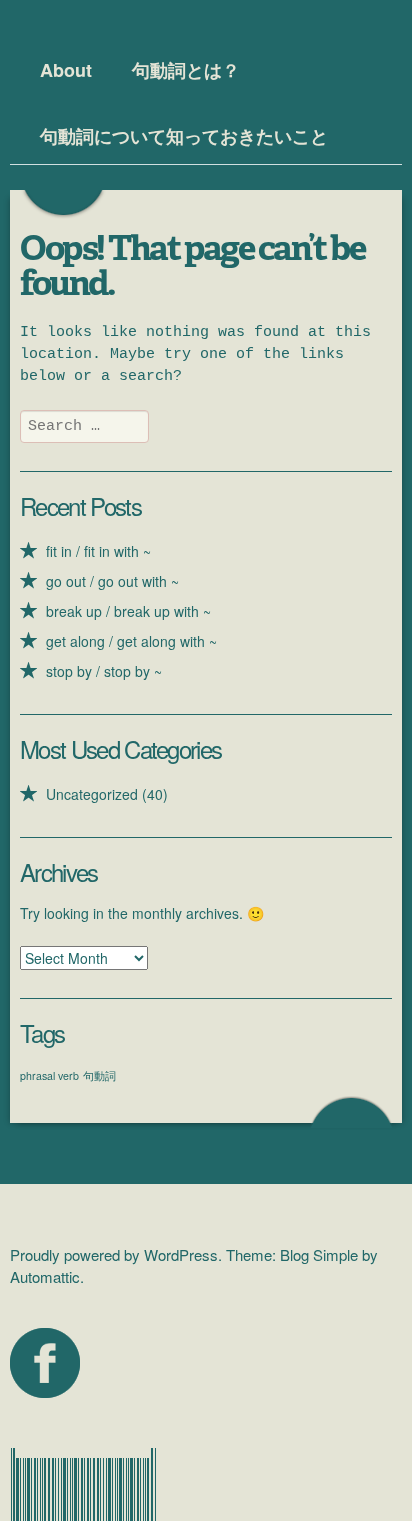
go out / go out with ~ (112, 581)
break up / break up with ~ (128, 611)
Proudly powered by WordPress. (116, 1254)
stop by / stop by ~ (104, 671)
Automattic (45, 1276)
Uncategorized (92, 794)
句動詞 (99, 1075)
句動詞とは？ (186, 70)
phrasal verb (49, 1075)
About (66, 70)
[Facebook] (45, 1363)
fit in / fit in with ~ (98, 551)
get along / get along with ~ (131, 641)
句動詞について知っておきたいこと (184, 136)
